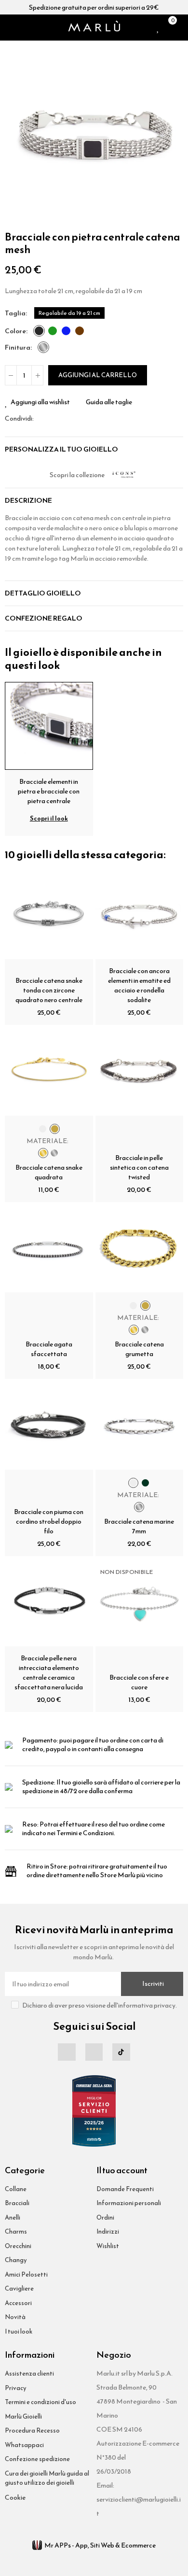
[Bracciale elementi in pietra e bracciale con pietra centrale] (49, 725)
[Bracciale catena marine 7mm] (140, 1425)
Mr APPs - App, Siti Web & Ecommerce (100, 2545)
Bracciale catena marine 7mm (139, 1526)
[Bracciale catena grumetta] (140, 1249)
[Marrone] (80, 331)
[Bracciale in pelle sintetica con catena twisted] (140, 1071)
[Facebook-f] (67, 2052)
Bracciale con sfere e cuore (139, 1682)
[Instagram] (94, 2052)
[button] (14, 135)
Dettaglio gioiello (43, 593)
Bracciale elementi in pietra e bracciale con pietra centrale (49, 791)
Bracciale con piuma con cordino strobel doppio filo (49, 1522)
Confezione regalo (44, 618)
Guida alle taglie (109, 402)
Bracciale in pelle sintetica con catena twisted (139, 1168)
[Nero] (39, 331)
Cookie (15, 2498)
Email (53, 418)
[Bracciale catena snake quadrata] (49, 1071)
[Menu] (9, 28)
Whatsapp (64, 418)
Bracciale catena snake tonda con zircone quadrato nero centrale (49, 990)
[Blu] (66, 331)
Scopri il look (49, 818)
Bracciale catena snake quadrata (49, 1172)
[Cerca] (21, 28)
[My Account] (181, 28)
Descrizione (28, 501)
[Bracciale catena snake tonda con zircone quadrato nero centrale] (49, 915)
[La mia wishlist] (158, 28)
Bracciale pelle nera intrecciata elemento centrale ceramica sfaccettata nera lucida (49, 1673)
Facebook (41, 418)
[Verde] (53, 331)
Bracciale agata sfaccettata (49, 1349)
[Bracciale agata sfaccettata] (49, 1249)
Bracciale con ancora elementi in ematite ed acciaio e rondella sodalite (139, 985)
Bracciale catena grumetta (139, 1349)
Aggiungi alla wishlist (40, 402)
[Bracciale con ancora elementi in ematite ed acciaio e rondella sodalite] (140, 915)
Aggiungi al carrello (98, 375)
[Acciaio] (43, 347)
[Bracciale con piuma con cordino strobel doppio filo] (49, 1425)
